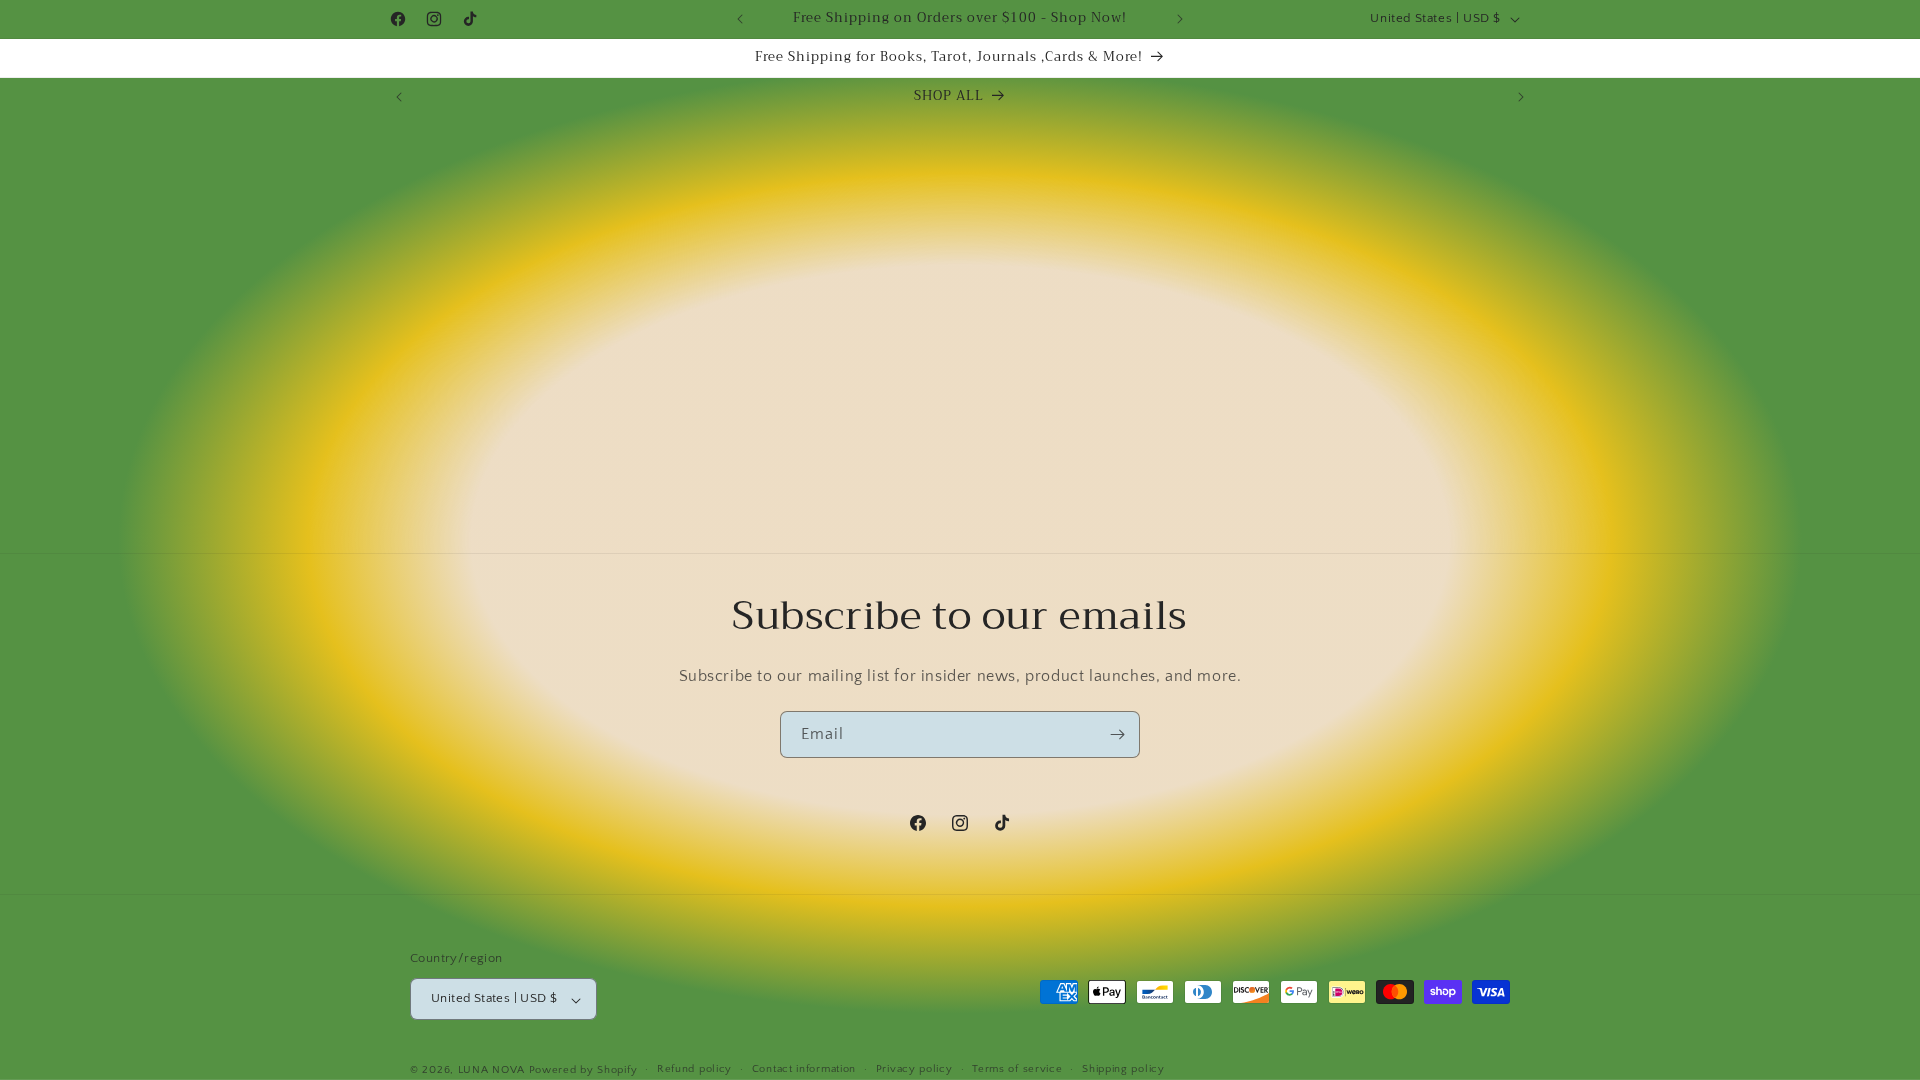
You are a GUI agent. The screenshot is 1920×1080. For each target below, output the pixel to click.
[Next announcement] (1180, 19)
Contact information (804, 1069)
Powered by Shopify (583, 1070)
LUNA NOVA (491, 1070)
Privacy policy (914, 1069)
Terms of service (1017, 1069)
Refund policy (694, 1069)
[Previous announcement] (740, 19)
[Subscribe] (1117, 734)
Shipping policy (1123, 1069)
